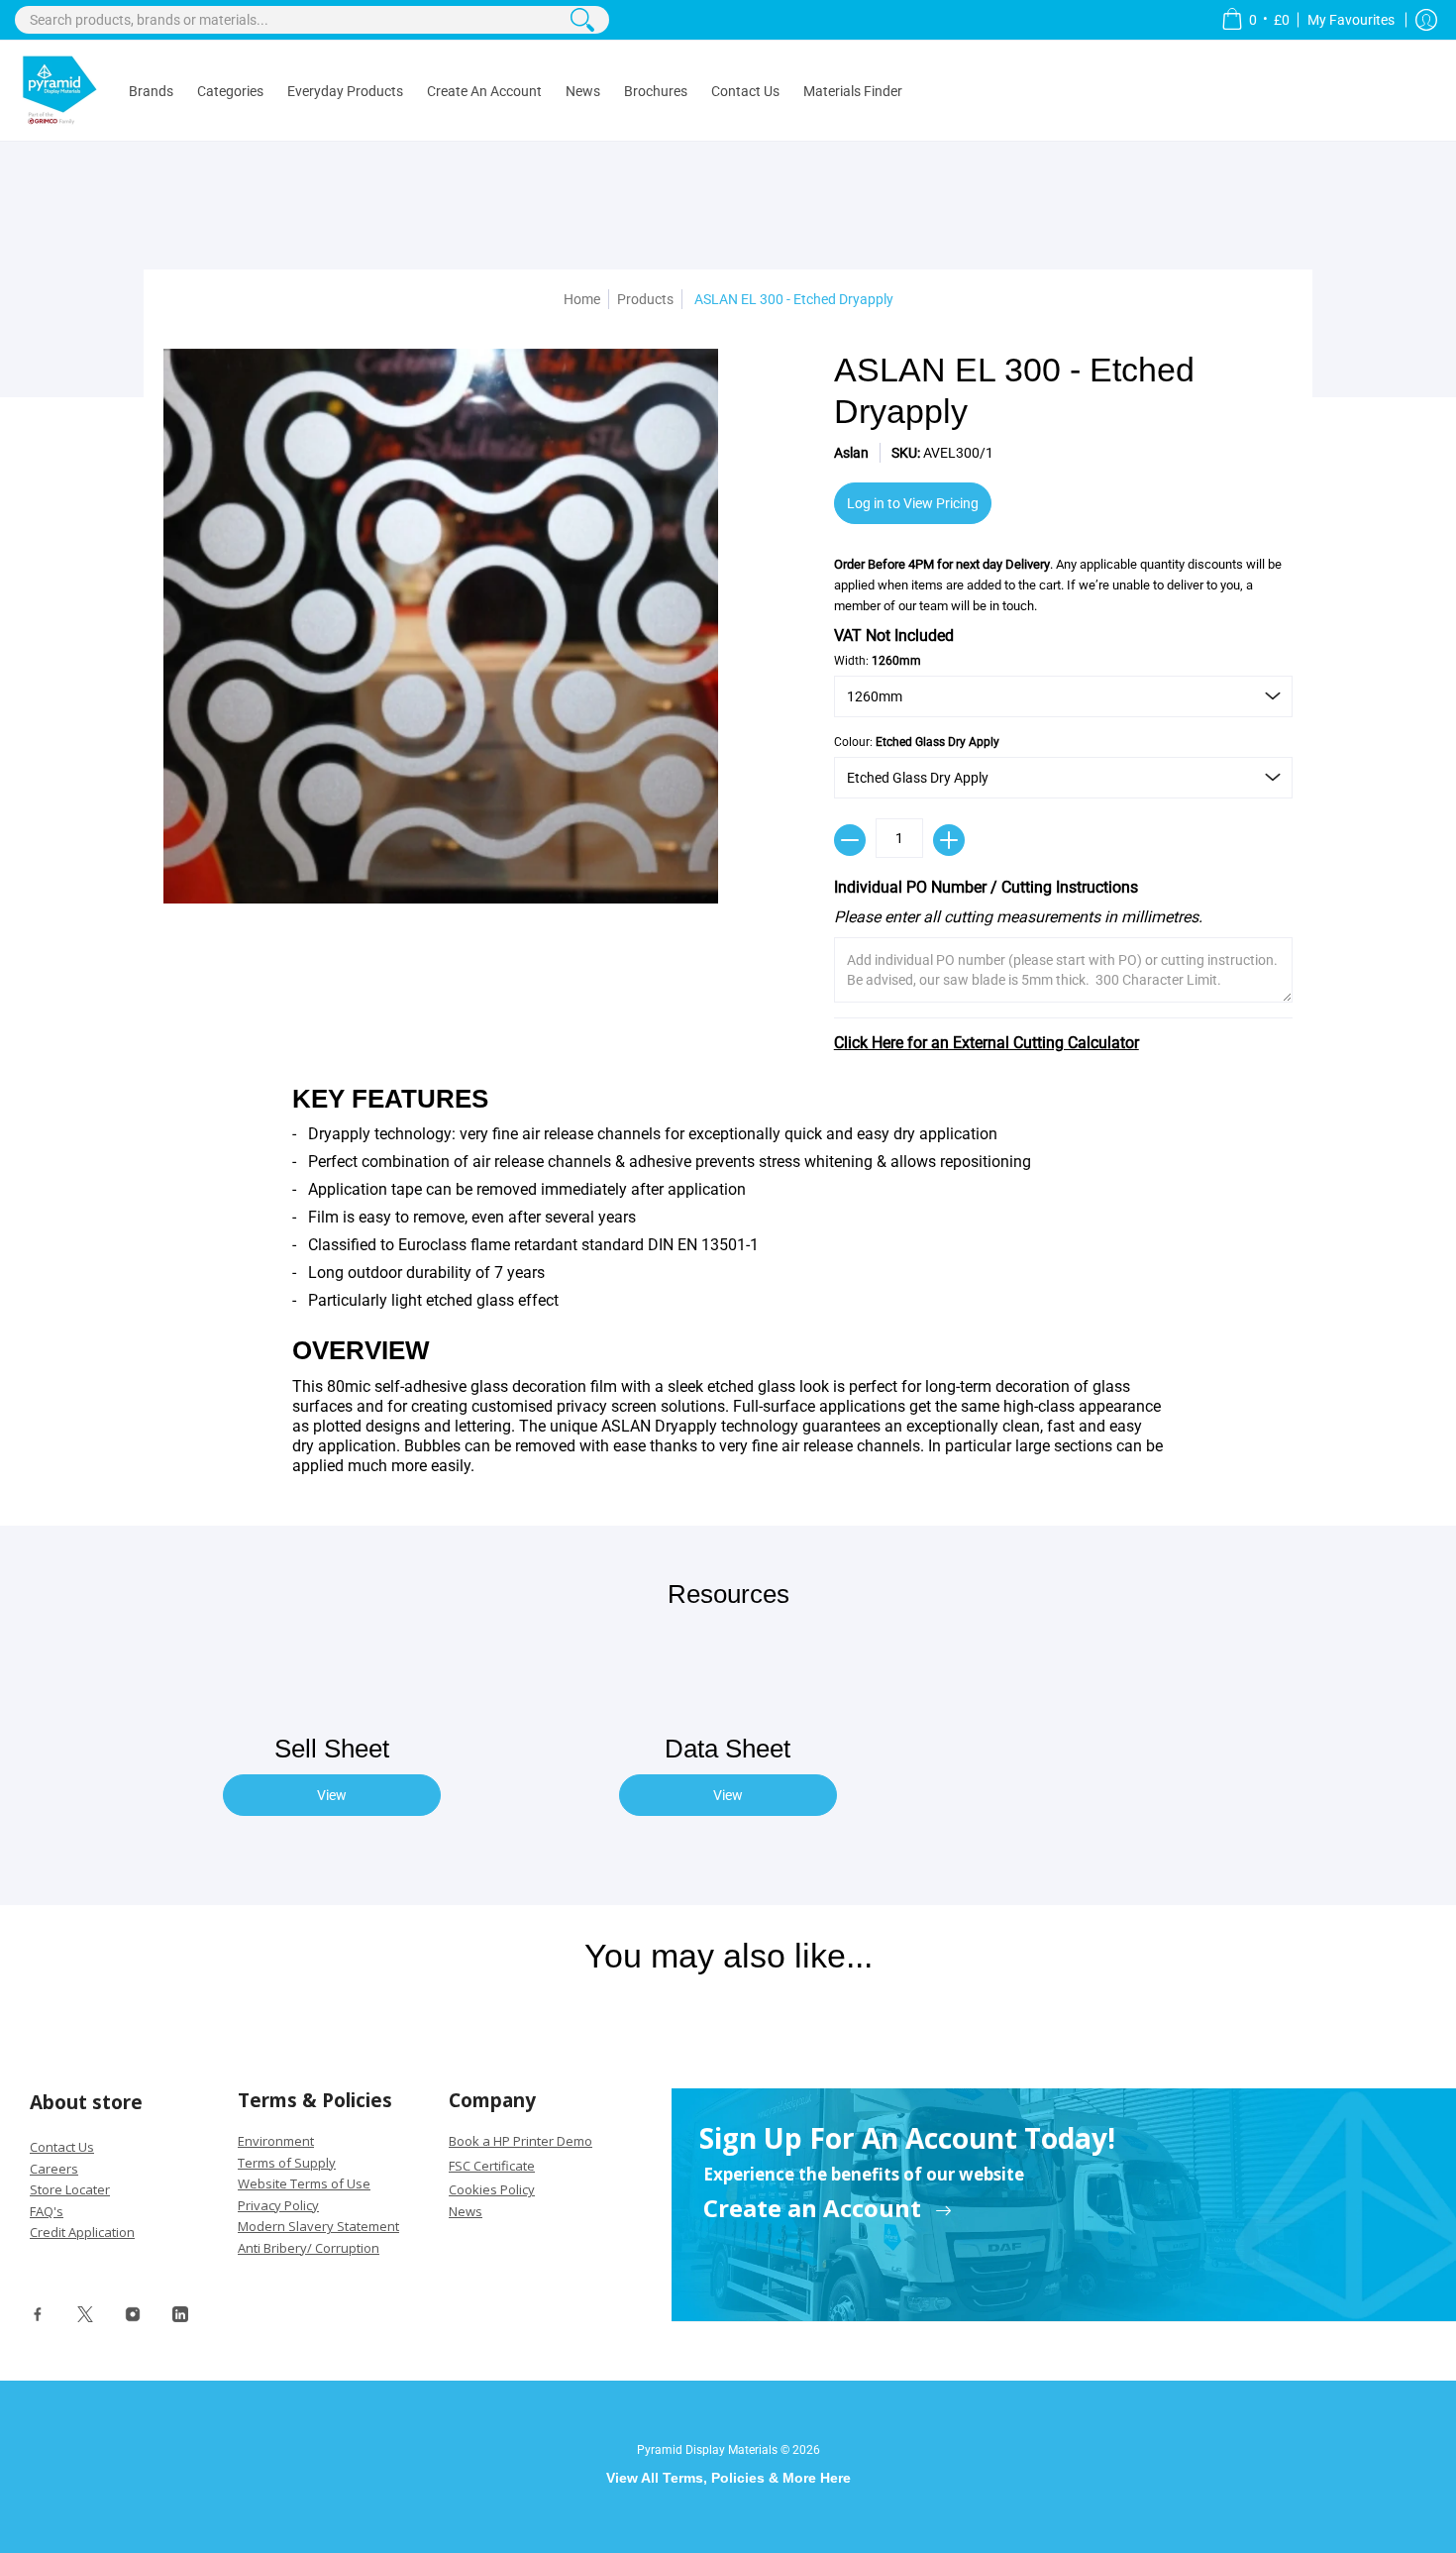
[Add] (949, 840)
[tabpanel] (728, 1284)
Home (582, 299)
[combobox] (312, 20)
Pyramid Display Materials (707, 2450)
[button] (1255, 20)
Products (645, 299)
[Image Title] (38, 2319)
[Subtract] (850, 840)
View (332, 1795)
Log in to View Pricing (913, 503)
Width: (878, 661)
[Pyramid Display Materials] (59, 91)
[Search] (582, 20)
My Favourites (1352, 20)
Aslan (851, 453)
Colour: (917, 742)
